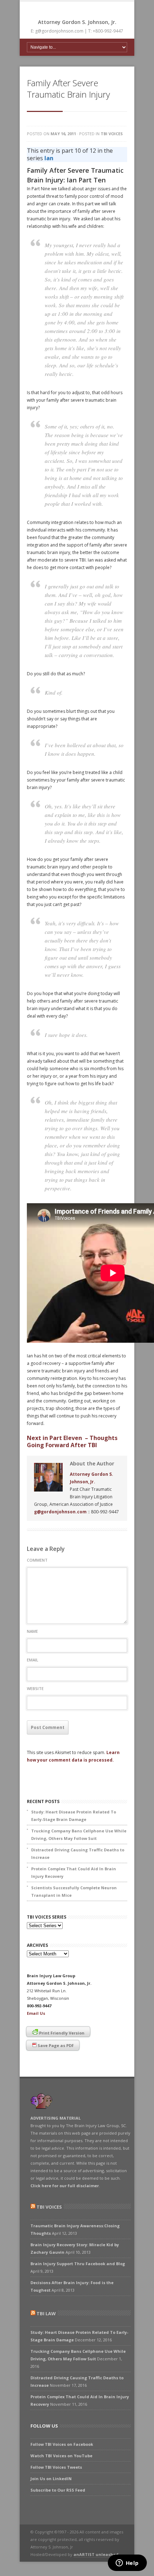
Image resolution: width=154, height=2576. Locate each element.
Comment (37, 1560)
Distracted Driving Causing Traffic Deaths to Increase (78, 1853)
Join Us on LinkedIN (51, 2479)
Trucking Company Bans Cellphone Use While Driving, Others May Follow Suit (79, 1835)
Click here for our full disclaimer (65, 2186)
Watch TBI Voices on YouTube (61, 2456)
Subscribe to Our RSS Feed (58, 2490)
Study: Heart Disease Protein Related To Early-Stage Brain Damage (74, 1816)
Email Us (36, 2013)
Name (32, 1631)
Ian (49, 158)
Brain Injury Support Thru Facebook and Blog (78, 2264)
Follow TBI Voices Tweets (56, 2467)
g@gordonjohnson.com (60, 1512)
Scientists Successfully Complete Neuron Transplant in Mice (74, 1891)
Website (35, 1688)
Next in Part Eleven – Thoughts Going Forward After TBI (72, 1441)
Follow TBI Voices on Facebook (62, 2444)
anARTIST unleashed (96, 2554)
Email (33, 1660)
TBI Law (46, 2313)
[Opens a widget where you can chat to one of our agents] (127, 2563)
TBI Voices (112, 134)
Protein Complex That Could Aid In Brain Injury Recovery (74, 1872)
